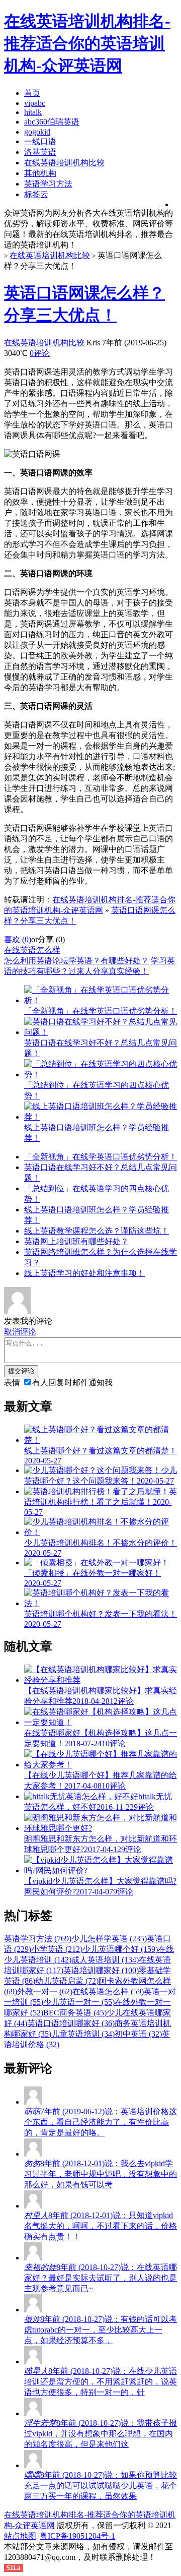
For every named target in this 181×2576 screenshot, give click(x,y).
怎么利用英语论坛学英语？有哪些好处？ (76, 961)
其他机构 (40, 173)
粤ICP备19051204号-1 (77, 2536)
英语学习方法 (48, 184)
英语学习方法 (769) (38, 1939)
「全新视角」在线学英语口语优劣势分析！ (101, 1157)
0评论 (40, 353)
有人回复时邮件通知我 (72, 1383)
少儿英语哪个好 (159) (120, 1949)
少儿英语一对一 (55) (79, 2002)
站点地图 (20, 2536)
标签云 (36, 194)
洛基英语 (40, 152)
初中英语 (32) (138, 2034)
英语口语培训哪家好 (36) (71, 2023)
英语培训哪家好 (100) (101, 1970)
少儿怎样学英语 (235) (109, 1939)
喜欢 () (18, 939)
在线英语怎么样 (32, 950)
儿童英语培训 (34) (83, 2034)
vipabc (35, 103)
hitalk (33, 112)
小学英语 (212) (57, 1949)
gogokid (37, 132)
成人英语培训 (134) (105, 1960)
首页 (32, 93)
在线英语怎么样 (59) (108, 1991)
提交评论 (21, 1371)
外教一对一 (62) (45, 1991)
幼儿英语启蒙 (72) (67, 1981)
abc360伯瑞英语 (52, 122)
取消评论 (20, 1332)
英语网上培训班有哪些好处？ (76, 1241)
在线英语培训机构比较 (64, 163)
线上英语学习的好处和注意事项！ (84, 1273)
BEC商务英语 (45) (75, 2013)
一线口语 (40, 141)
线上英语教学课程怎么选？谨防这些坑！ (97, 1231)
